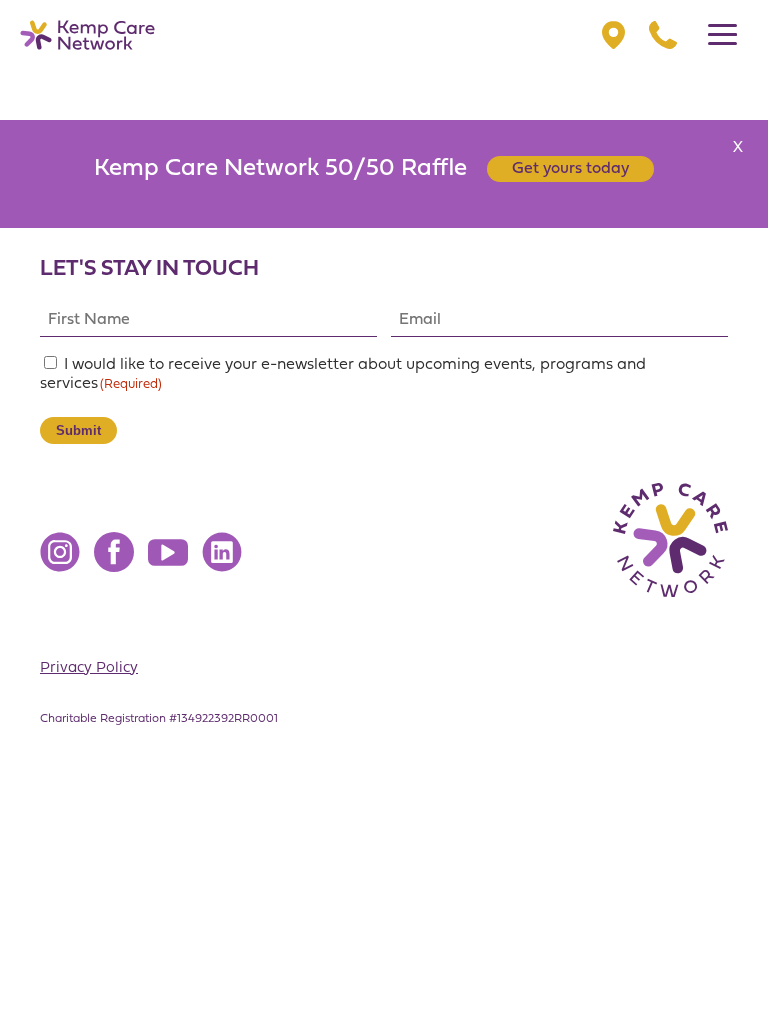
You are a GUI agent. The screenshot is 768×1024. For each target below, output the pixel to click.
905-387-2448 (663, 35)
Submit (78, 430)
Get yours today (570, 169)
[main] (384, 502)
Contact (613, 35)
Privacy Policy (89, 668)
